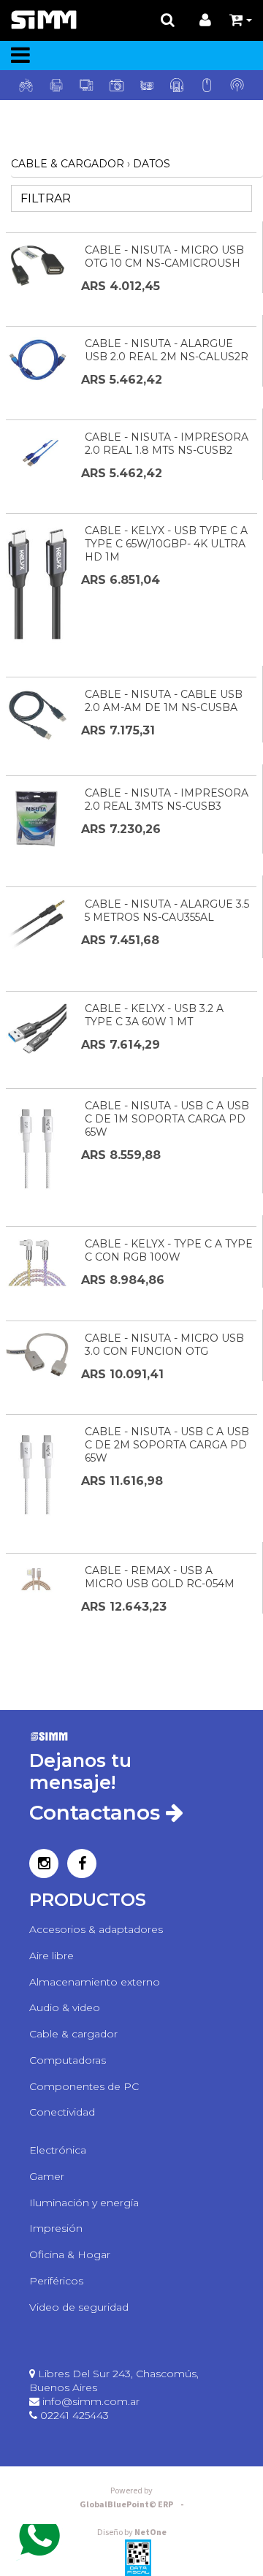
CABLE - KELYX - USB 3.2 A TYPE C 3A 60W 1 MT (154, 1015)
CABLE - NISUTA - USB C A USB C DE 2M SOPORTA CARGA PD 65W (167, 1445)
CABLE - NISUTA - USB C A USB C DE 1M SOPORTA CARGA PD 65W (167, 1119)
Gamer (47, 2176)
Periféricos (56, 2281)
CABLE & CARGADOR (68, 164)
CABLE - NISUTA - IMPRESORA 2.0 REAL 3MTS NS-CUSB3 (167, 799)
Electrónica (58, 2150)
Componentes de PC (84, 2086)
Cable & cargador (73, 2034)
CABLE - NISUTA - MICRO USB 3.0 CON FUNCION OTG (164, 1345)
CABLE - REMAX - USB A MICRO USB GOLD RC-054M (160, 1577)
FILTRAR (44, 198)
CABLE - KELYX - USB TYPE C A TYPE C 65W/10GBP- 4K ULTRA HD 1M (166, 544)
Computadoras (68, 2060)
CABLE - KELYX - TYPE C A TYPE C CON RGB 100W (169, 1250)
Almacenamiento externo (95, 1982)
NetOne (132, 2533)
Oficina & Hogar (70, 2254)
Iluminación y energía (84, 2203)
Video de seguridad (79, 2307)
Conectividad (62, 2112)
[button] (241, 20)
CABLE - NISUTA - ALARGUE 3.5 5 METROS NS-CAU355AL (167, 911)
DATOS (152, 164)
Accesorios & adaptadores (96, 1929)
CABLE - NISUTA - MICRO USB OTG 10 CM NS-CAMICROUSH (164, 257)
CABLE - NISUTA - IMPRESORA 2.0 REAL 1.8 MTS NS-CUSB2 (167, 444)
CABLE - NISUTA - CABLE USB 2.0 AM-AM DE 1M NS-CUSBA (164, 701)
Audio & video (65, 2007)
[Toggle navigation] (20, 56)
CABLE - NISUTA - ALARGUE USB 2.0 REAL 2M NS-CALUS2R (167, 350)
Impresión (56, 2228)
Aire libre (52, 1956)
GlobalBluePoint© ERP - (131, 2505)
